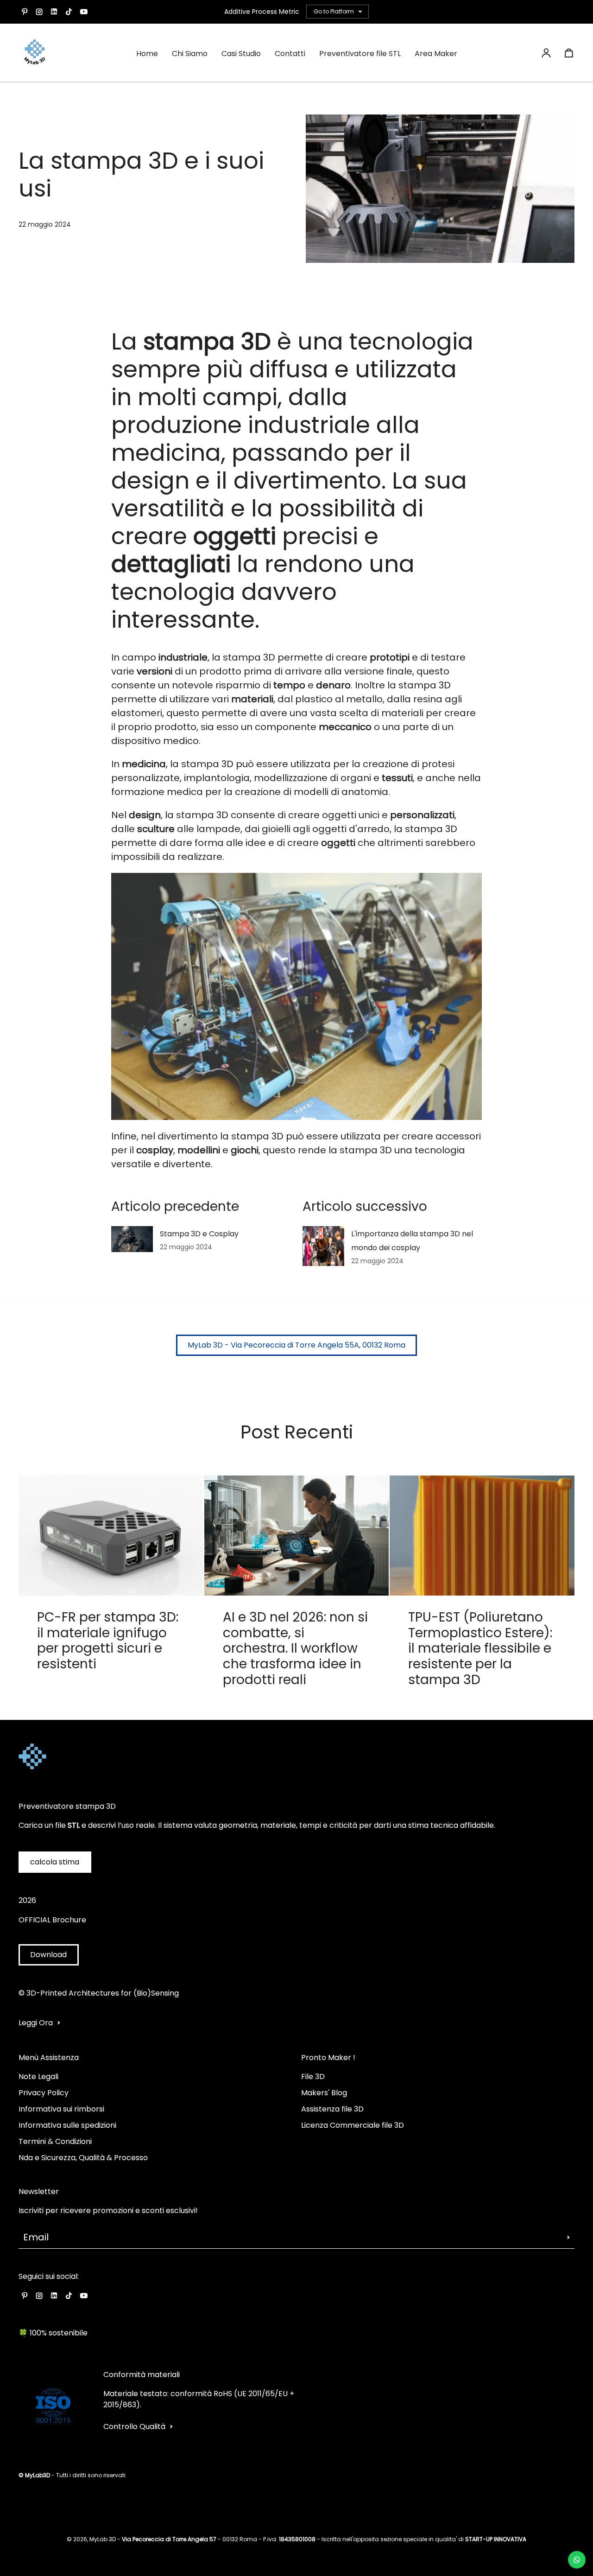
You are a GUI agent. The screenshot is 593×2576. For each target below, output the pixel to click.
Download (48, 1955)
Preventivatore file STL (360, 54)
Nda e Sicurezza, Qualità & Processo (83, 2158)
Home (147, 54)
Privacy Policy (44, 2093)
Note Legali (38, 2077)
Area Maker (436, 54)
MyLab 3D (103, 2539)
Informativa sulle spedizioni (67, 2125)
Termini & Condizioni (55, 2141)
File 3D (313, 2077)
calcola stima (55, 1862)
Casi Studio (241, 54)
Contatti (290, 54)
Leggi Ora (36, 2023)
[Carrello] (569, 53)
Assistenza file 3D (332, 2109)
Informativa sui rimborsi (61, 2109)
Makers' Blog (324, 2093)
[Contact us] (577, 2560)
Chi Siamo (190, 54)
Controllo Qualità (134, 2427)
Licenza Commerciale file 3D (353, 2125)
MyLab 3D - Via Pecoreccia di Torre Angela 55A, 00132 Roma (296, 1345)
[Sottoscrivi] (568, 2237)
